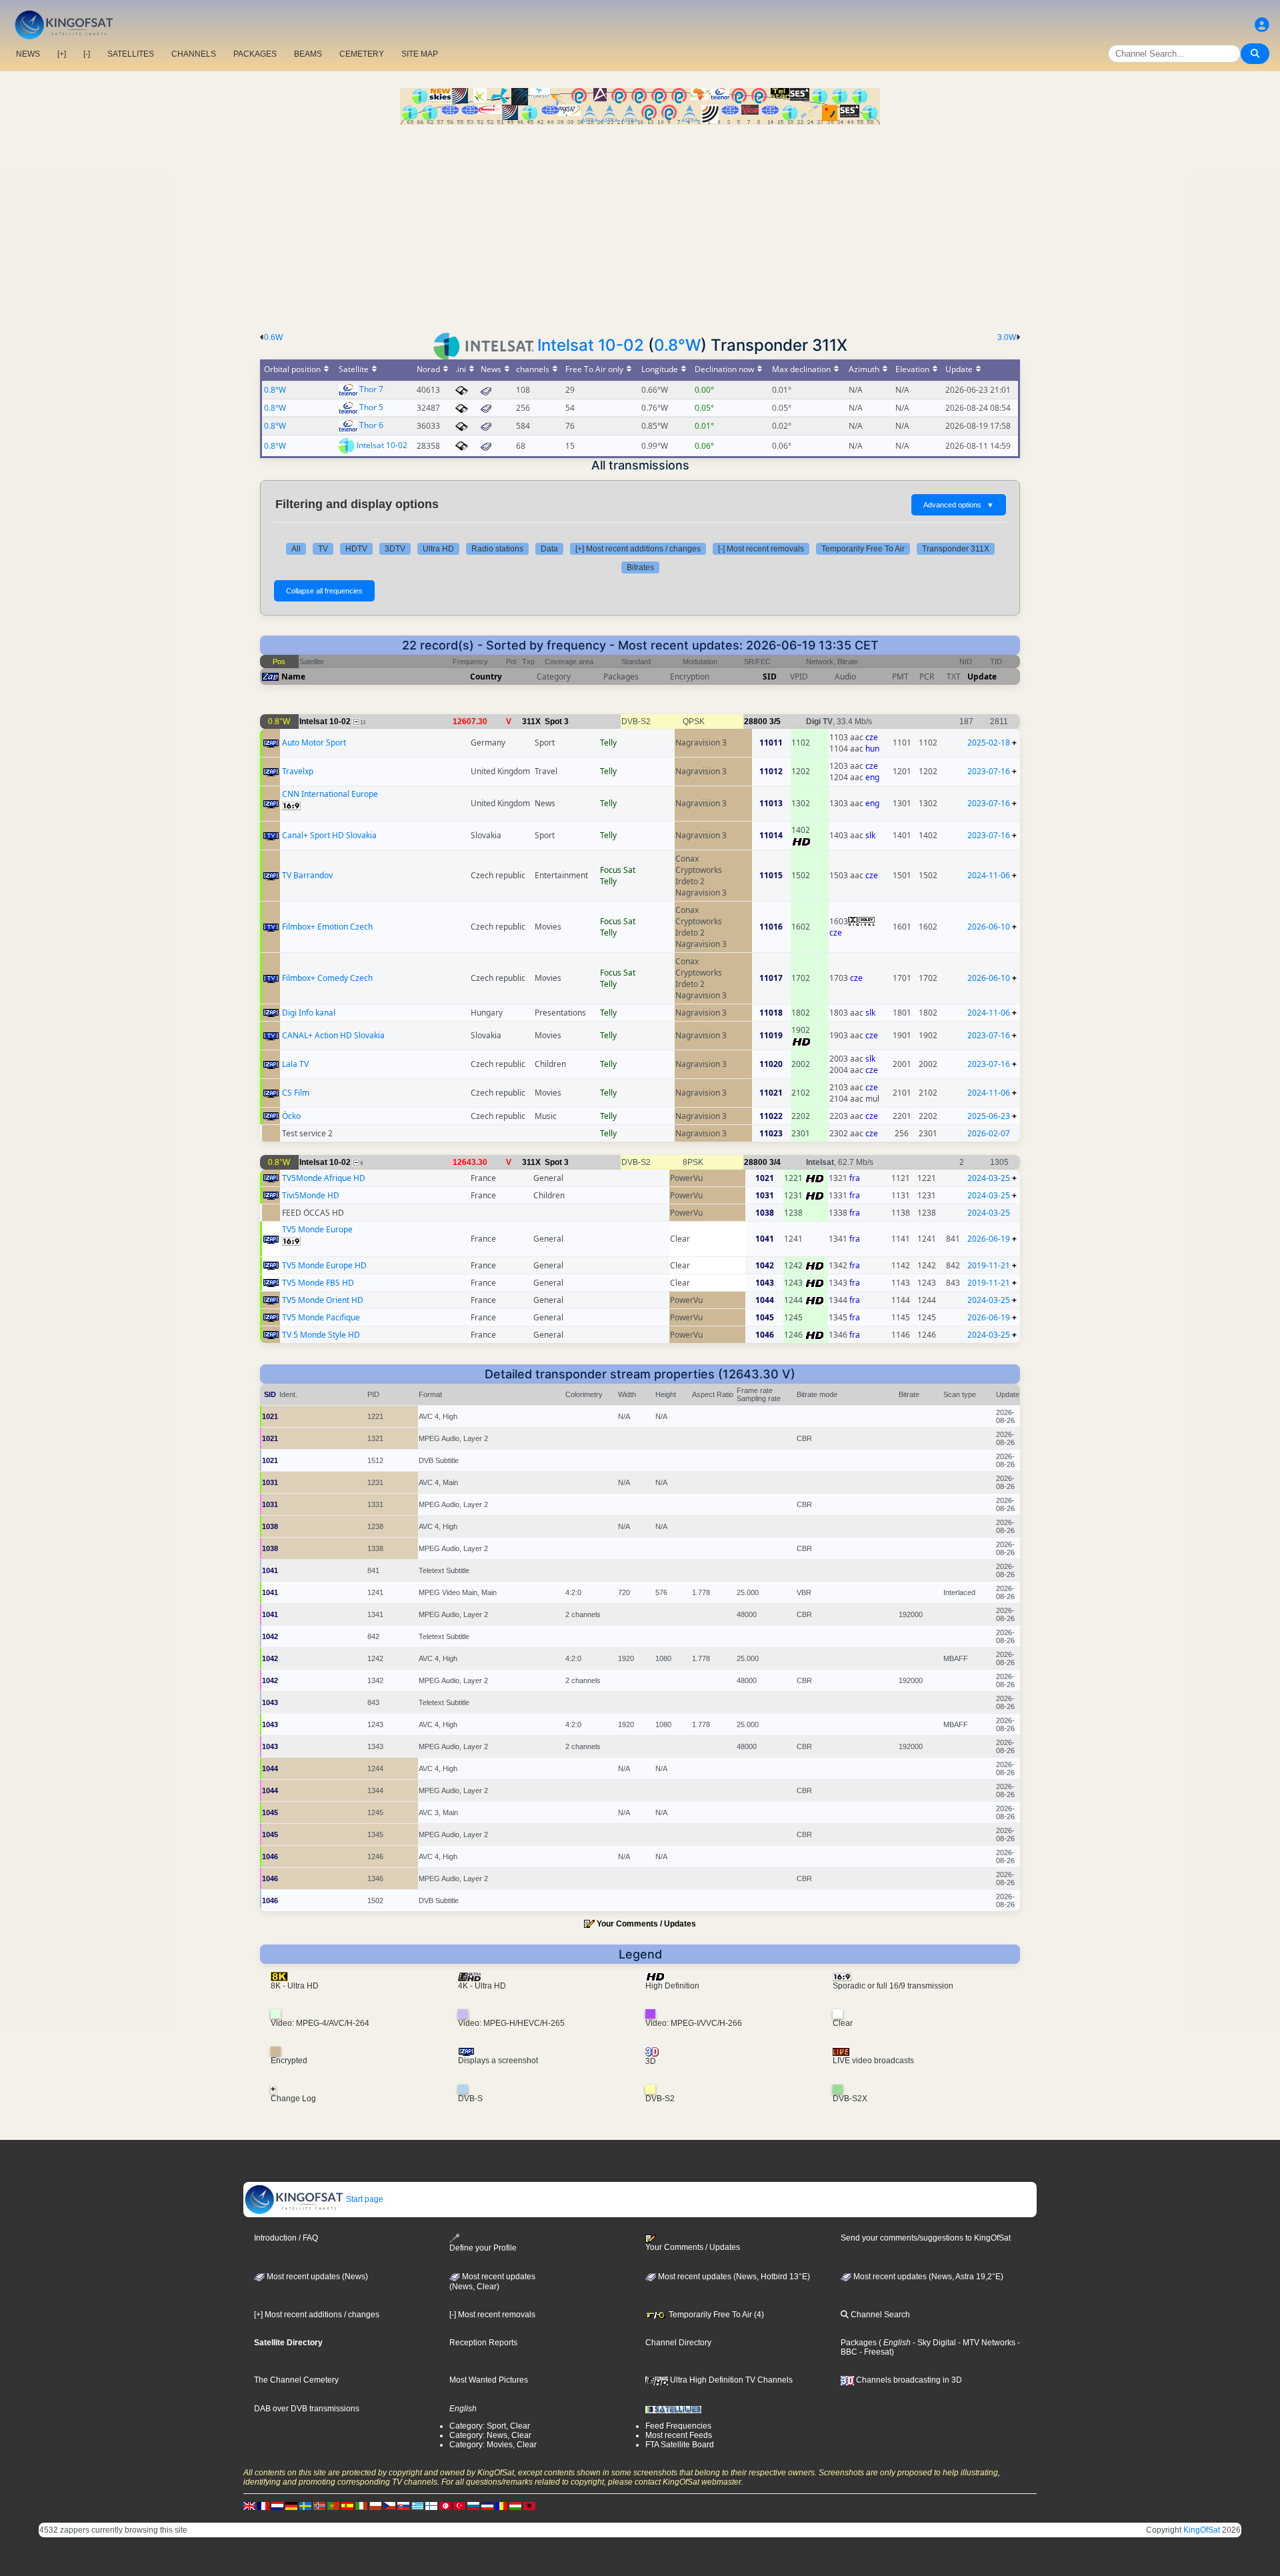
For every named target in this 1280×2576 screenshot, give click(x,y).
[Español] (347, 2505)
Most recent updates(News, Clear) (492, 2282)
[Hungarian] (515, 2505)
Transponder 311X (956, 549)
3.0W (1007, 337)
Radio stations (497, 549)
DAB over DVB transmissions (307, 2409)
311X (531, 722)
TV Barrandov (307, 875)
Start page (364, 2199)
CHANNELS (194, 54)
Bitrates (640, 567)
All (296, 549)
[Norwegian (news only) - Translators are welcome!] (319, 2505)
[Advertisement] (640, 225)
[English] (249, 2505)
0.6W (273, 337)
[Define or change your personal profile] (1262, 25)
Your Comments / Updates (646, 1924)
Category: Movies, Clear (493, 2445)
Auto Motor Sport (314, 743)
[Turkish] (459, 2505)
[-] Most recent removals (761, 549)
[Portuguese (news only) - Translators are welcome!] (333, 2505)
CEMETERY (362, 54)
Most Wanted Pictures (489, 2380)
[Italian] (361, 2505)
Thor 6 (371, 425)
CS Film (296, 1093)
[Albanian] (529, 2505)
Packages (859, 2343)
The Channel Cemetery (296, 2380)
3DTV (395, 549)
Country (486, 677)
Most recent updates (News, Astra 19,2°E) (927, 2277)
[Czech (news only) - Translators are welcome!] (389, 2505)
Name (293, 677)
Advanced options (959, 505)
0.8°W (677, 345)
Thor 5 (371, 407)
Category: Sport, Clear (490, 2426)
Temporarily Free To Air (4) (715, 2315)
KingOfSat (1202, 2530)
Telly (608, 743)
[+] (62, 54)
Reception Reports (483, 2343)
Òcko (291, 1116)
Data (549, 549)
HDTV (356, 549)
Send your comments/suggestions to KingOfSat (926, 2238)
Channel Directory (678, 2343)
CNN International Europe (330, 794)
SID (770, 677)
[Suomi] (431, 2505)
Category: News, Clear (490, 2435)
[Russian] (473, 2505)
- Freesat (874, 2352)
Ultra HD (438, 549)
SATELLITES (131, 54)
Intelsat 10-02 (591, 345)
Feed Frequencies (678, 2426)
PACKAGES (255, 54)
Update (982, 677)
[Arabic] (445, 2505)
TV (323, 549)
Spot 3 (557, 722)
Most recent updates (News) (316, 2277)
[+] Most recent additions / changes (638, 549)
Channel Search (879, 2315)
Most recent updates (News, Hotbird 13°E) (733, 2277)
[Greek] (417, 2505)
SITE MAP (420, 54)
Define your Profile (483, 2248)
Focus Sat (618, 870)
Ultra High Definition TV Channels (730, 2380)
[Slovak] (403, 2505)
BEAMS (308, 54)
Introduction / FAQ (286, 2238)
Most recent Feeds (679, 2435)
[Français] (263, 2505)
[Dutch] (277, 2505)
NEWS (28, 54)
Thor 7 (371, 389)
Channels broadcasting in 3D (908, 2380)
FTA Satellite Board (680, 2445)
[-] (87, 54)
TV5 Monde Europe (317, 1229)
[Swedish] (305, 2505)
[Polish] (375, 2505)
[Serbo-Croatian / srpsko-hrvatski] (487, 2505)
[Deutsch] (291, 2505)
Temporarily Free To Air (863, 549)
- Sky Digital (933, 2343)
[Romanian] (501, 2505)
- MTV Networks (986, 2343)
